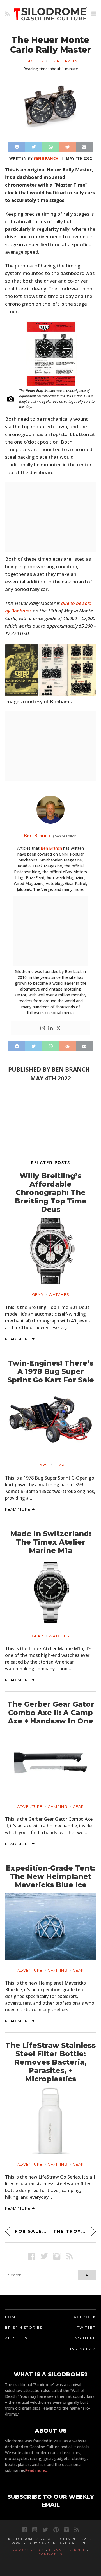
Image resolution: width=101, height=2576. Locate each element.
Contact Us (50, 2554)
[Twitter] (58, 1028)
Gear (54, 61)
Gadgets (33, 61)
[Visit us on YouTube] (35, 2530)
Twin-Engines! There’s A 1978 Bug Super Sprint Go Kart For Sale (51, 1371)
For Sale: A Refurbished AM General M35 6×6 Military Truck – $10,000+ (31, 2231)
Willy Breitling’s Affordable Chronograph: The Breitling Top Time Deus (51, 1192)
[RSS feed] (7, 14)
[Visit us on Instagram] (57, 2256)
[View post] (50, 1251)
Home (12, 2317)
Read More (18, 1339)
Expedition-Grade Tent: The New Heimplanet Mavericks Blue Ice (50, 1876)
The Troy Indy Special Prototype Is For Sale (75, 2231)
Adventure (30, 1806)
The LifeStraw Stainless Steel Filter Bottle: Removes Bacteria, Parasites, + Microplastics (50, 2062)
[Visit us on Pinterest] (56, 2530)
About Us (16, 2338)
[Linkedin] (50, 1028)
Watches (59, 1294)
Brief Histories (24, 2327)
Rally (71, 61)
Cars (42, 1465)
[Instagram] (43, 1028)
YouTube (86, 2338)
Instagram (83, 2349)
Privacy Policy (28, 2550)
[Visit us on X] (44, 2256)
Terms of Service (67, 2550)
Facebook (84, 2317)
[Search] (87, 2275)
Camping (58, 1806)
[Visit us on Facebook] (32, 2256)
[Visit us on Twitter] (45, 2530)
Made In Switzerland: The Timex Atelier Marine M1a (51, 1542)
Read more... (36, 2470)
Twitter (86, 2327)
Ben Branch (46, 158)
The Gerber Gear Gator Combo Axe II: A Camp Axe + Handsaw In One (51, 1713)
